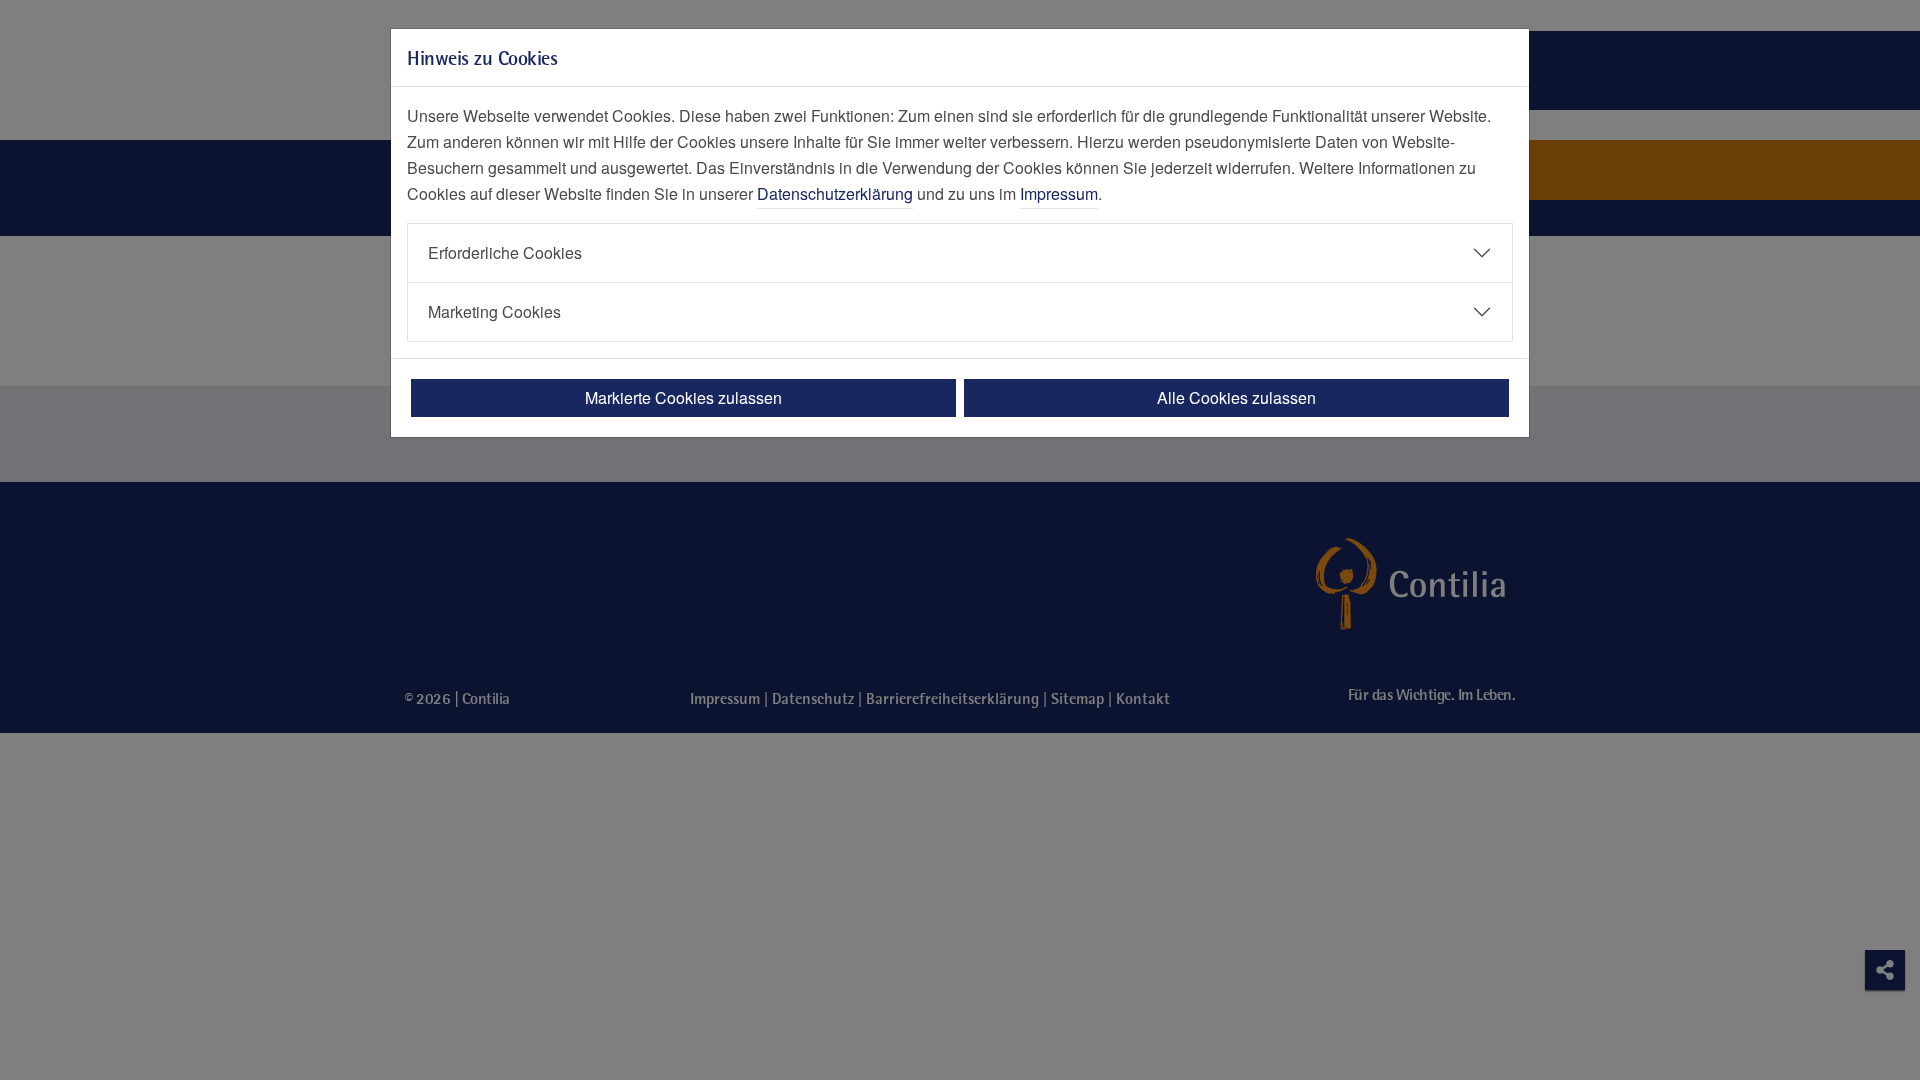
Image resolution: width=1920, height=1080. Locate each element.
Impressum (1059, 193)
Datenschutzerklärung (835, 193)
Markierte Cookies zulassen (683, 397)
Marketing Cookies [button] (494, 311)
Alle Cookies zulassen (1236, 397)
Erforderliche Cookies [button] (505, 252)
